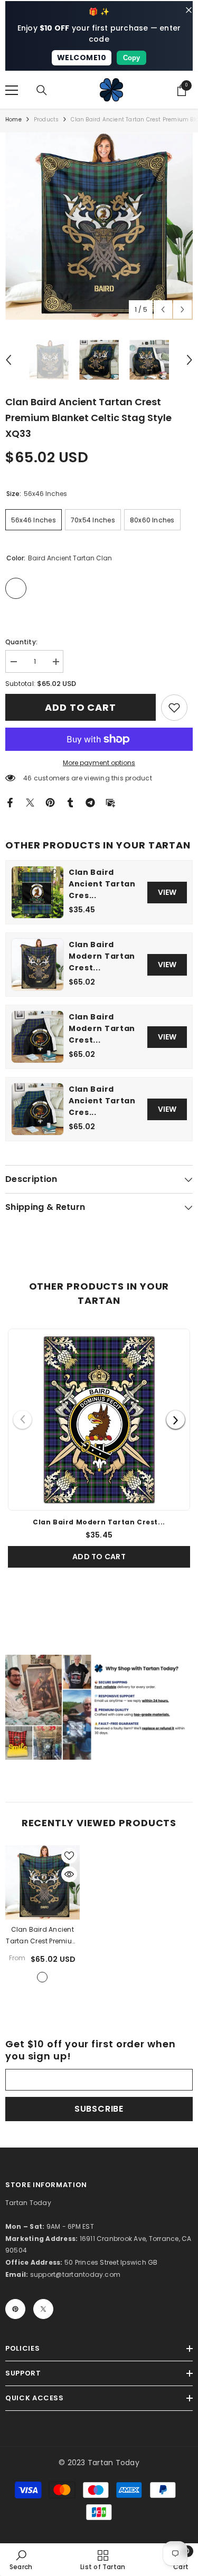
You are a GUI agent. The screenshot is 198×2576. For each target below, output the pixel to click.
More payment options (99, 763)
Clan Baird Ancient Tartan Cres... (102, 884)
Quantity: (21, 642)
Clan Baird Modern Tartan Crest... (102, 956)
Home (13, 120)
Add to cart (81, 707)
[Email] (110, 802)
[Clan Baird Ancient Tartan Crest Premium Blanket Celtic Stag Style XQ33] (43, 1882)
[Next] (176, 1420)
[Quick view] (69, 1874)
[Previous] (22, 1420)
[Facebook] (10, 802)
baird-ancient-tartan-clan (42, 1977)
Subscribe (99, 2109)
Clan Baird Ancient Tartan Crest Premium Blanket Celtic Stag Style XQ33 (42, 1936)
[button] (163, 309)
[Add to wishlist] (69, 1856)
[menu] (12, 90)
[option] (99, 226)
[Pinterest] (50, 802)
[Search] (42, 90)
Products (46, 120)
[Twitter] (30, 802)
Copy (131, 58)
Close (189, 10)
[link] (174, 708)
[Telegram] (90, 802)
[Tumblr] (70, 802)
